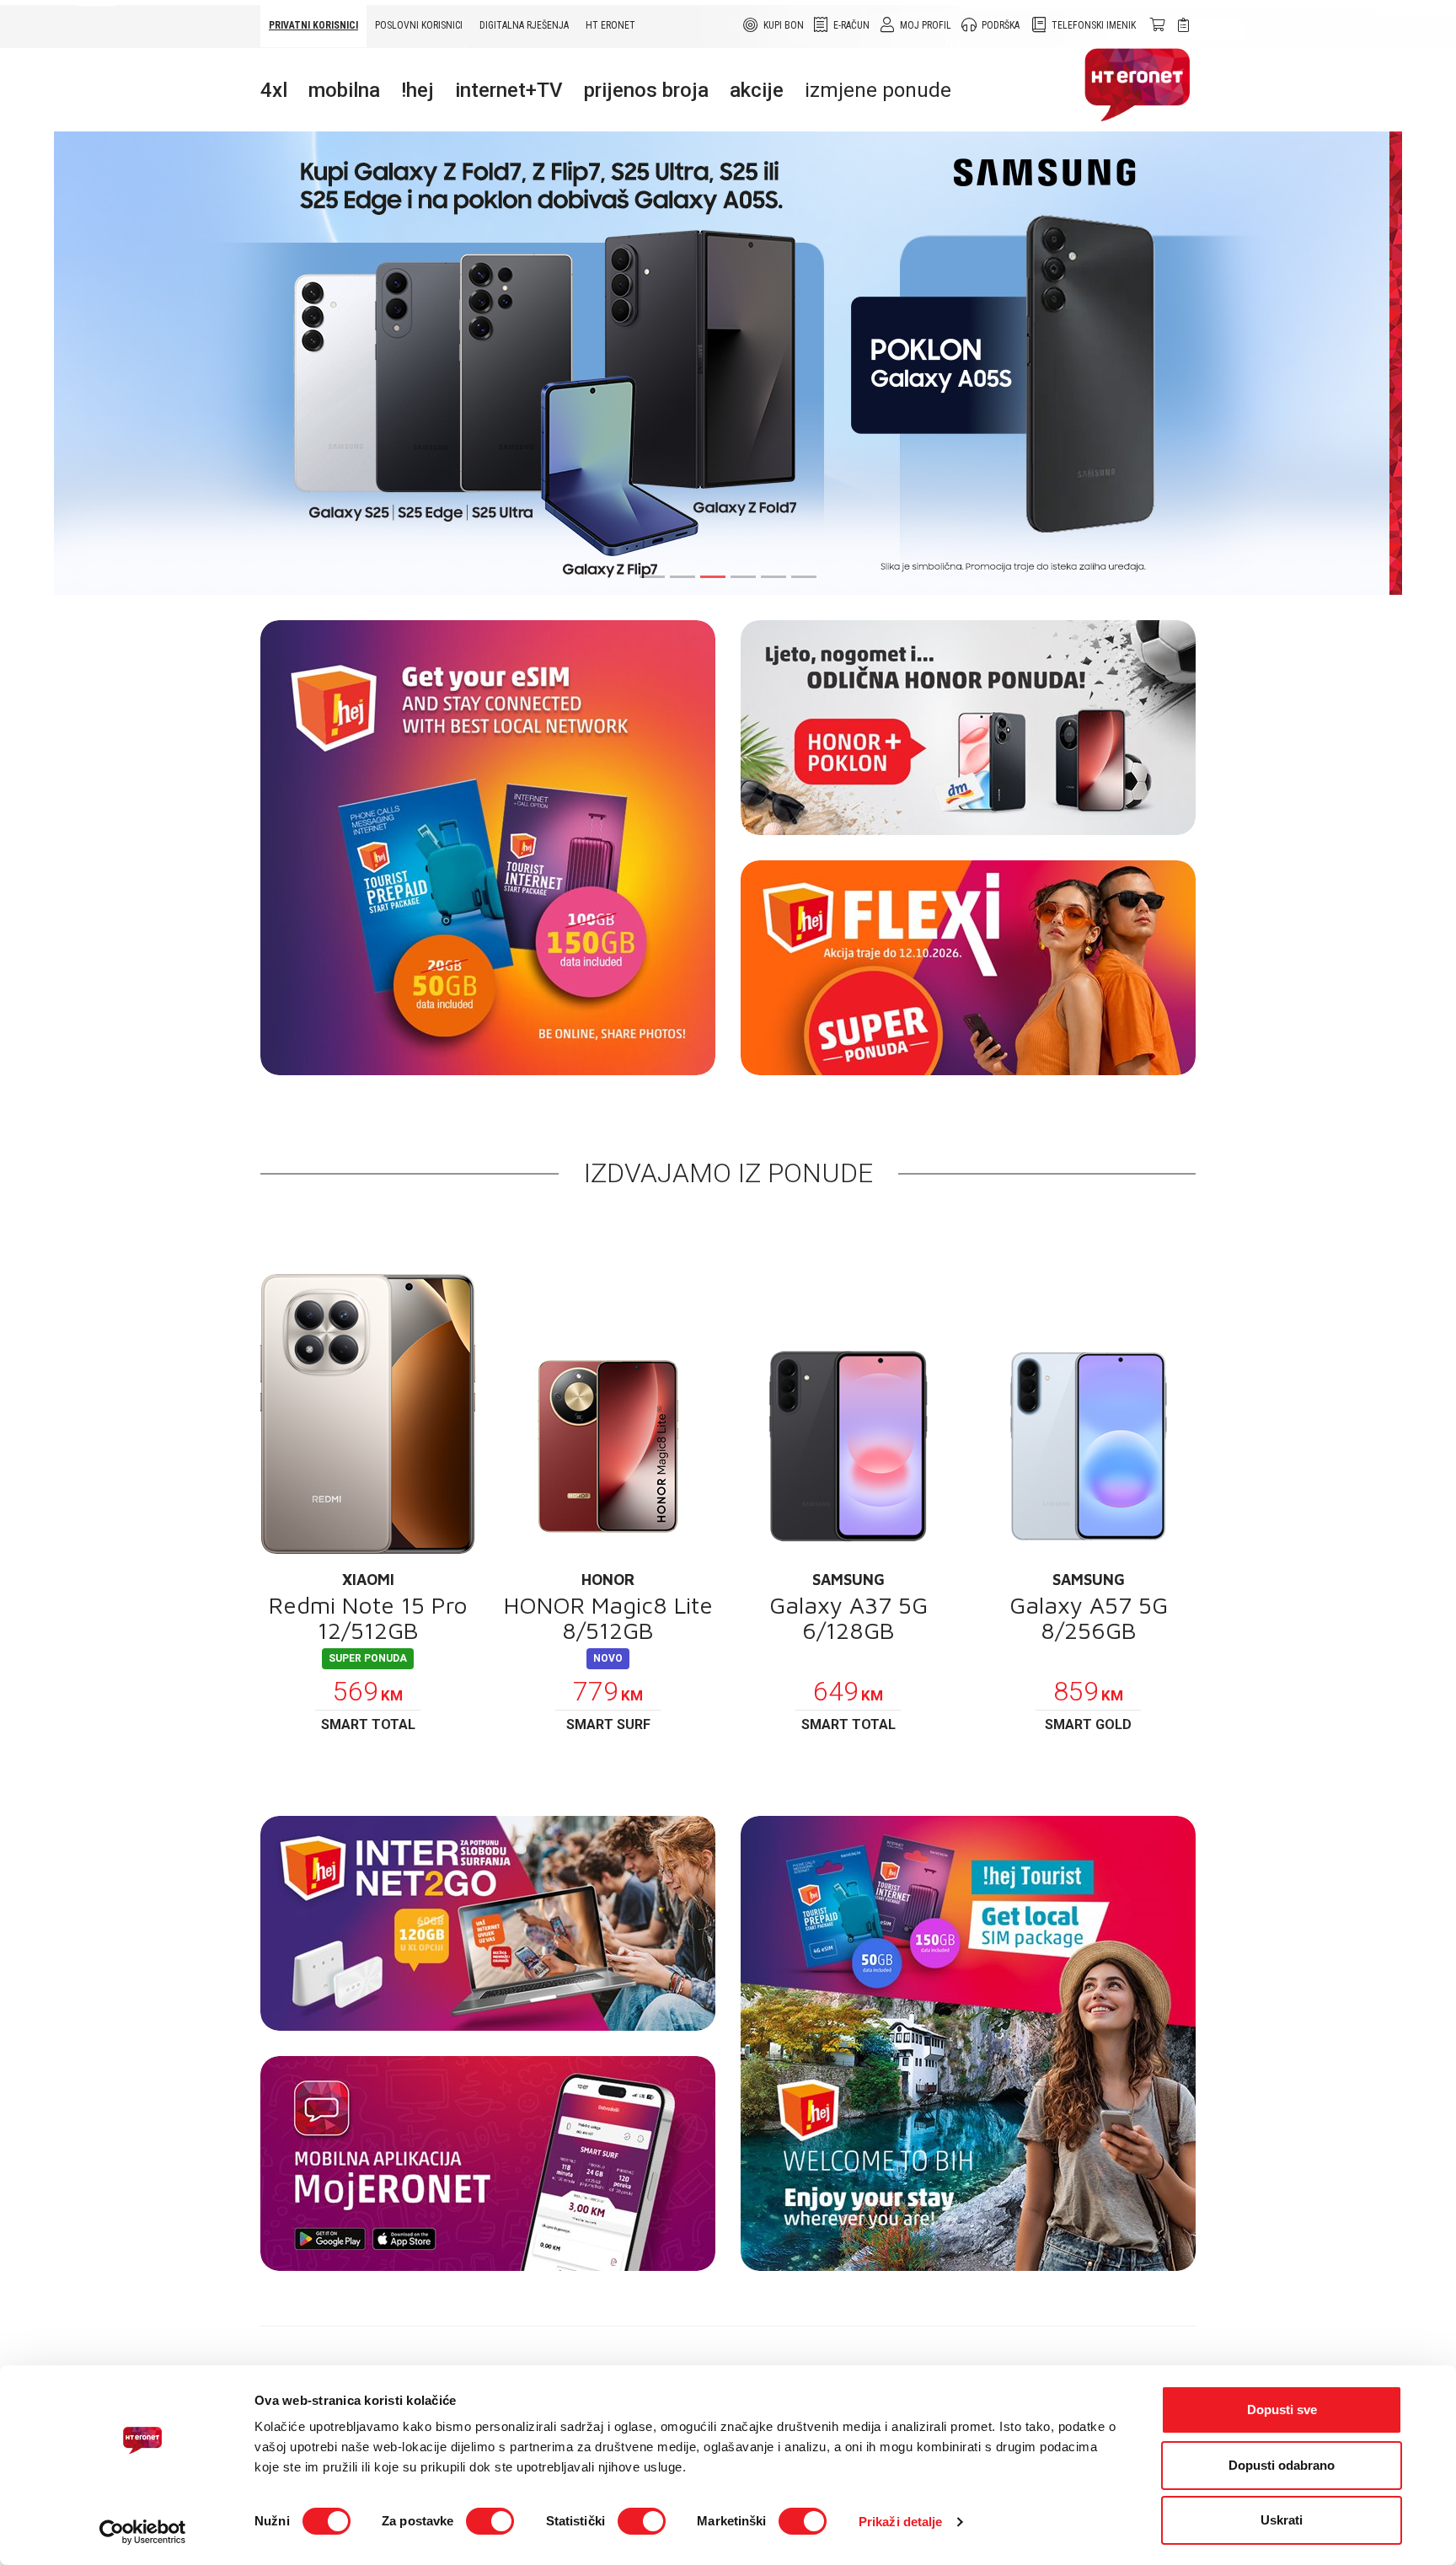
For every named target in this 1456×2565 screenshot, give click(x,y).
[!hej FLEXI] (968, 968)
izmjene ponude (878, 90)
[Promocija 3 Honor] (968, 728)
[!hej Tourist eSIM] (488, 848)
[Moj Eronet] (488, 2163)
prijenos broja (646, 90)
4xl (274, 90)
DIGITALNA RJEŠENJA (524, 25)
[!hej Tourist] (968, 2043)
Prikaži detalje (901, 2522)
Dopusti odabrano (1282, 2465)
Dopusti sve (1282, 2410)
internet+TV (509, 90)
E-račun (851, 25)
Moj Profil (926, 25)
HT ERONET (610, 25)
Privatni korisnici (313, 25)
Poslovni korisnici (419, 25)
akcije (757, 90)
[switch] (490, 2521)
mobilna (344, 90)
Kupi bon (784, 25)
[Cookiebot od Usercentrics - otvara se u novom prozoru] (143, 2532)
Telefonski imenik (1094, 25)
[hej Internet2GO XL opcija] (488, 1923)
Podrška (1001, 25)
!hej (418, 90)
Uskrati (1282, 2520)
